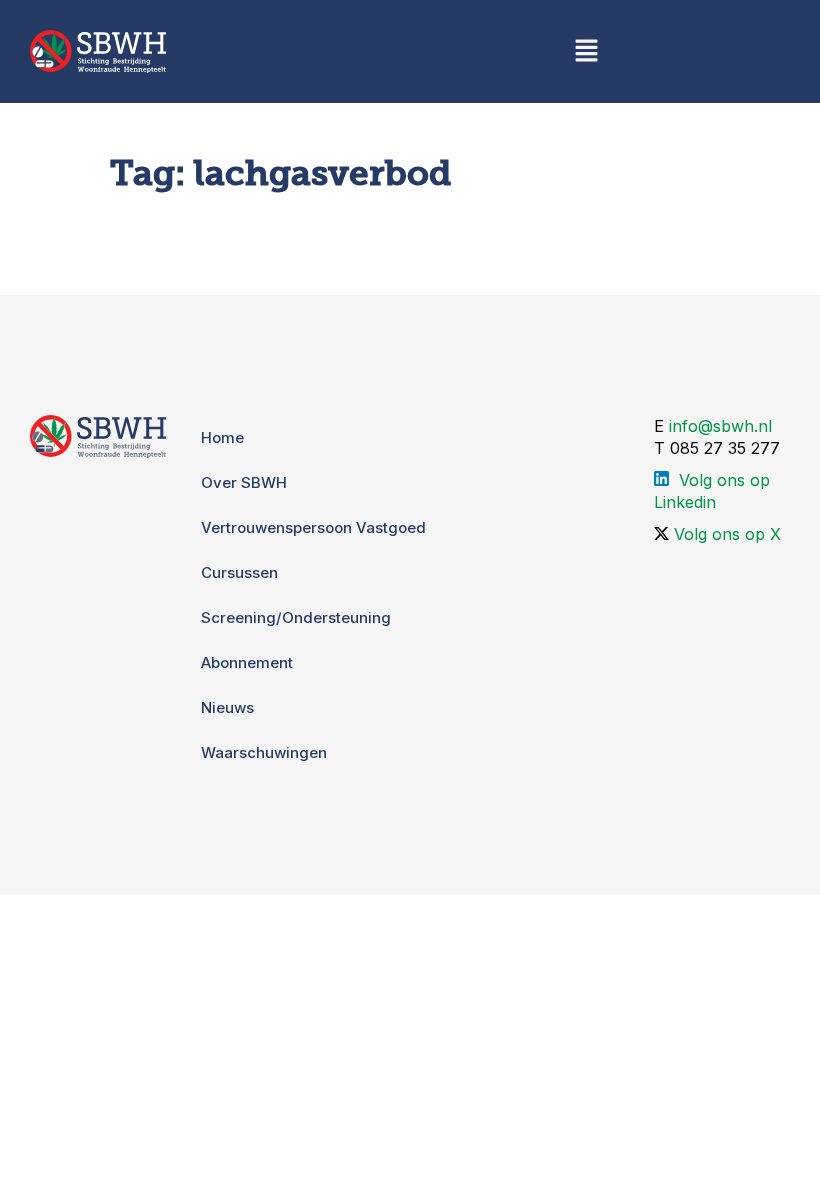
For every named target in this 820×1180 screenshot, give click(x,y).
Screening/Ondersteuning (296, 617)
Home (222, 437)
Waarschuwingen (264, 752)
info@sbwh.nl (720, 426)
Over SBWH (244, 482)
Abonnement (247, 662)
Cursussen (239, 572)
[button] (586, 51)
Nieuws (227, 707)
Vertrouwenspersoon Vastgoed (313, 527)
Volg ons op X (727, 534)
